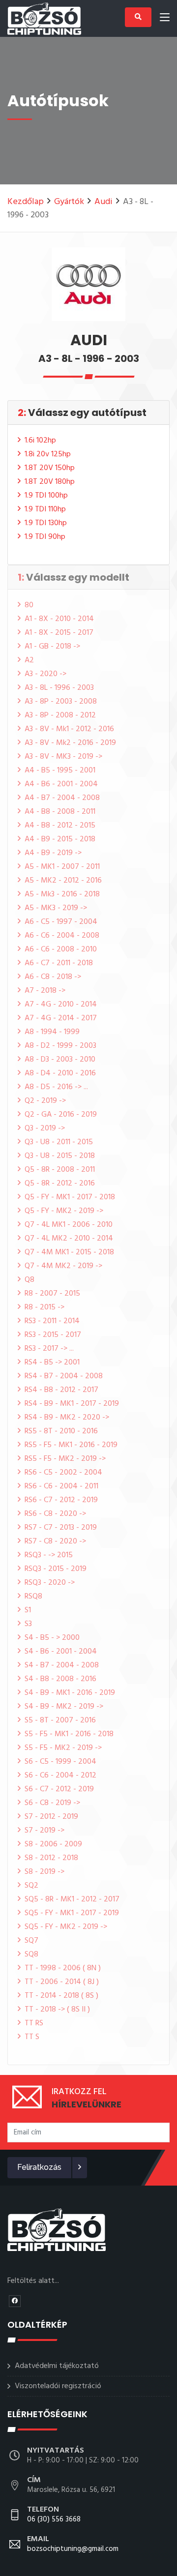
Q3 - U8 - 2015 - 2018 (60, 1156)
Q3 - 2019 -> (45, 1128)
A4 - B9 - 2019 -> (53, 853)
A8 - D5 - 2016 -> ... (56, 1087)
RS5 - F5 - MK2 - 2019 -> (65, 1459)
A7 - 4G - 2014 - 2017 (61, 1018)
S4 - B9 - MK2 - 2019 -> (64, 1707)
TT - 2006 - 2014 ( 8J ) (62, 1982)
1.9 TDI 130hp (46, 523)
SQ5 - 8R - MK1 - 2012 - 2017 (72, 1899)
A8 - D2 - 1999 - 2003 (60, 1046)
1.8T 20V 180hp (50, 482)
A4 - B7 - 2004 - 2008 (62, 798)
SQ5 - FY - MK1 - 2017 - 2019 (72, 1913)
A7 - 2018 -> (45, 991)
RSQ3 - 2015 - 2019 (56, 1569)
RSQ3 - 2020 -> (50, 1583)
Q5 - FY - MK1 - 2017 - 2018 (70, 1197)
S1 (28, 1610)
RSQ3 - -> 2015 (49, 1555)
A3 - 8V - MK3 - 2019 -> (63, 757)
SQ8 (31, 1954)
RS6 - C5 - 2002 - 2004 (63, 1473)
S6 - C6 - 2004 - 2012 (60, 1776)
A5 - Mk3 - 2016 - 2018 (62, 894)
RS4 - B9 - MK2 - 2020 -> (67, 1418)
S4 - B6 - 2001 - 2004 (61, 1652)
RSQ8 (33, 1597)
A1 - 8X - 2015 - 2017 (59, 633)
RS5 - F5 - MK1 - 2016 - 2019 (71, 1445)
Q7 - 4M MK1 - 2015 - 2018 (69, 1252)
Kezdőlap (26, 202)
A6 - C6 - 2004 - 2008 (62, 936)
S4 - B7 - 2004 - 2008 (62, 1665)
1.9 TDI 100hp (46, 496)
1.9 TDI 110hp (45, 509)
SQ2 (31, 1886)
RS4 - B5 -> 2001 (52, 1362)
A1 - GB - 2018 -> (52, 647)
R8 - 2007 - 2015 (52, 1294)
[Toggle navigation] (165, 19)
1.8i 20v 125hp (48, 454)
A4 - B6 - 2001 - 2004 (61, 784)
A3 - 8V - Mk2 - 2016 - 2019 (70, 743)
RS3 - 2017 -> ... (49, 1349)
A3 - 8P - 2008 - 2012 (60, 715)
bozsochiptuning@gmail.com (73, 2545)
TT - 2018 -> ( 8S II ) (57, 2010)
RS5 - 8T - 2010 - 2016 (61, 1431)
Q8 (29, 1280)
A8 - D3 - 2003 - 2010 (60, 1060)
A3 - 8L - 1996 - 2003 (59, 688)
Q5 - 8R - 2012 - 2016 (60, 1184)
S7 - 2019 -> (44, 1831)
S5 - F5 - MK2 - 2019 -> (63, 1748)
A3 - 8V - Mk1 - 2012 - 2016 (69, 729)
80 (29, 605)
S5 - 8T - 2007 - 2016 (60, 1720)
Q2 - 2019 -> (45, 1101)
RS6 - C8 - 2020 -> (55, 1514)
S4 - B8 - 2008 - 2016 (60, 1679)
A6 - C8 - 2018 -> (53, 977)
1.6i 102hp (40, 441)
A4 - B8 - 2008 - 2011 (60, 812)
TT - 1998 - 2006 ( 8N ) (63, 1968)
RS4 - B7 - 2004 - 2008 (64, 1376)
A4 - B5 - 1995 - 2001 (60, 770)
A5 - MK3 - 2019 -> (56, 908)
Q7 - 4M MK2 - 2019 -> (63, 1266)
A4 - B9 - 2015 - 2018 (60, 839)
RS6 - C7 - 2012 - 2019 (61, 1500)
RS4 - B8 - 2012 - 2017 (61, 1390)
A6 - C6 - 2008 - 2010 (61, 949)
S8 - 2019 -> (44, 1872)
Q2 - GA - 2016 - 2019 (61, 1115)
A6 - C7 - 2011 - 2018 (59, 963)
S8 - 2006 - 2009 (53, 1844)
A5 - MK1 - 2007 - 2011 (62, 867)
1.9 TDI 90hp (45, 537)
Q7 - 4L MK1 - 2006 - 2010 (69, 1225)
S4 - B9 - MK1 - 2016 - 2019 (70, 1693)
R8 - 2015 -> (44, 1307)
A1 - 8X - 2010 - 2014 (59, 619)
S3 (28, 1624)
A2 (29, 660)
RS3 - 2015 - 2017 (53, 1335)
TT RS (34, 2023)
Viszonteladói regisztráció (58, 2386)
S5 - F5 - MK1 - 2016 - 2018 (69, 1734)
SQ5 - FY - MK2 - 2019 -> (66, 1927)
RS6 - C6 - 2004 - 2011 (61, 1486)
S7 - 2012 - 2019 (51, 1817)
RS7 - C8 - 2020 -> (55, 1541)
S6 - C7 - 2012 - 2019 (59, 1789)
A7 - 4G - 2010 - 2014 (61, 1005)
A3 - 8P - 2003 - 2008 (61, 702)
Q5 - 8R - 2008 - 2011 (60, 1170)
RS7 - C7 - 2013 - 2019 (61, 1528)
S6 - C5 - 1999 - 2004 (60, 1762)
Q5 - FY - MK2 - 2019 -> (64, 1211)
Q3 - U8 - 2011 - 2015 (59, 1142)
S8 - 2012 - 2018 (51, 1858)
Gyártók (69, 202)
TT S (32, 2037)
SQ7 (31, 1941)
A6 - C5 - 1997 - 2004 (61, 922)
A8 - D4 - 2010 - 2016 (60, 1073)
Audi (103, 202)
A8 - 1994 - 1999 (52, 1032)
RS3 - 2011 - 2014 (52, 1321)
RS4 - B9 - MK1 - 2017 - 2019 (72, 1404)
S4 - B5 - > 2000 (52, 1638)
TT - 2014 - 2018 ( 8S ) (61, 1996)
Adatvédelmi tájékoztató (57, 2366)
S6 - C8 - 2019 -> (52, 1803)
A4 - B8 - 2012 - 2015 (60, 826)
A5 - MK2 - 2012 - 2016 (63, 881)
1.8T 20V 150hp (50, 468)
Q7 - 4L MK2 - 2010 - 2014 (69, 1239)
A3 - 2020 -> (45, 674)
